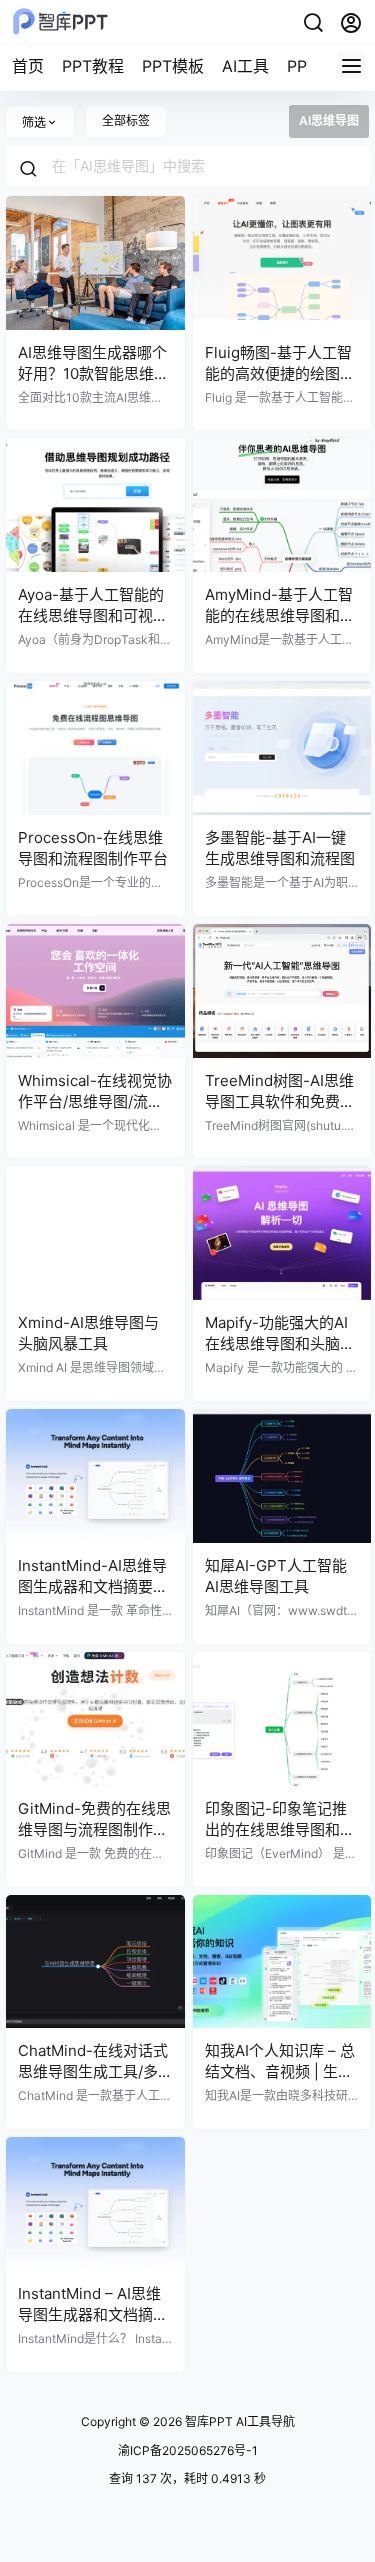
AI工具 (245, 66)
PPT (302, 66)
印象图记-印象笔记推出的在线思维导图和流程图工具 (280, 1829)
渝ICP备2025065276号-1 (188, 2450)
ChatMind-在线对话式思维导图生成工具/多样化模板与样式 (93, 2071)
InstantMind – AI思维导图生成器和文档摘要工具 (93, 2314)
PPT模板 (173, 66)
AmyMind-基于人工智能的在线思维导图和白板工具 (280, 615)
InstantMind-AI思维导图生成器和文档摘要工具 (93, 1586)
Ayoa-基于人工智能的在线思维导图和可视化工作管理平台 (93, 615)
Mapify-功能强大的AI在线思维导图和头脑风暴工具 (280, 1343)
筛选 (34, 122)
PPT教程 (93, 66)
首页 (28, 66)
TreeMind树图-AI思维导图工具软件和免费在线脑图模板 (280, 1101)
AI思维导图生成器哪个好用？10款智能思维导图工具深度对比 (93, 373)
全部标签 (126, 120)
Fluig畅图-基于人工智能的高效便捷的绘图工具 (280, 373)
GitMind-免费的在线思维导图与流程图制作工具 (94, 1829)
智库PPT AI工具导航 (238, 2421)
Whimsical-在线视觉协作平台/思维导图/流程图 (95, 1101)
